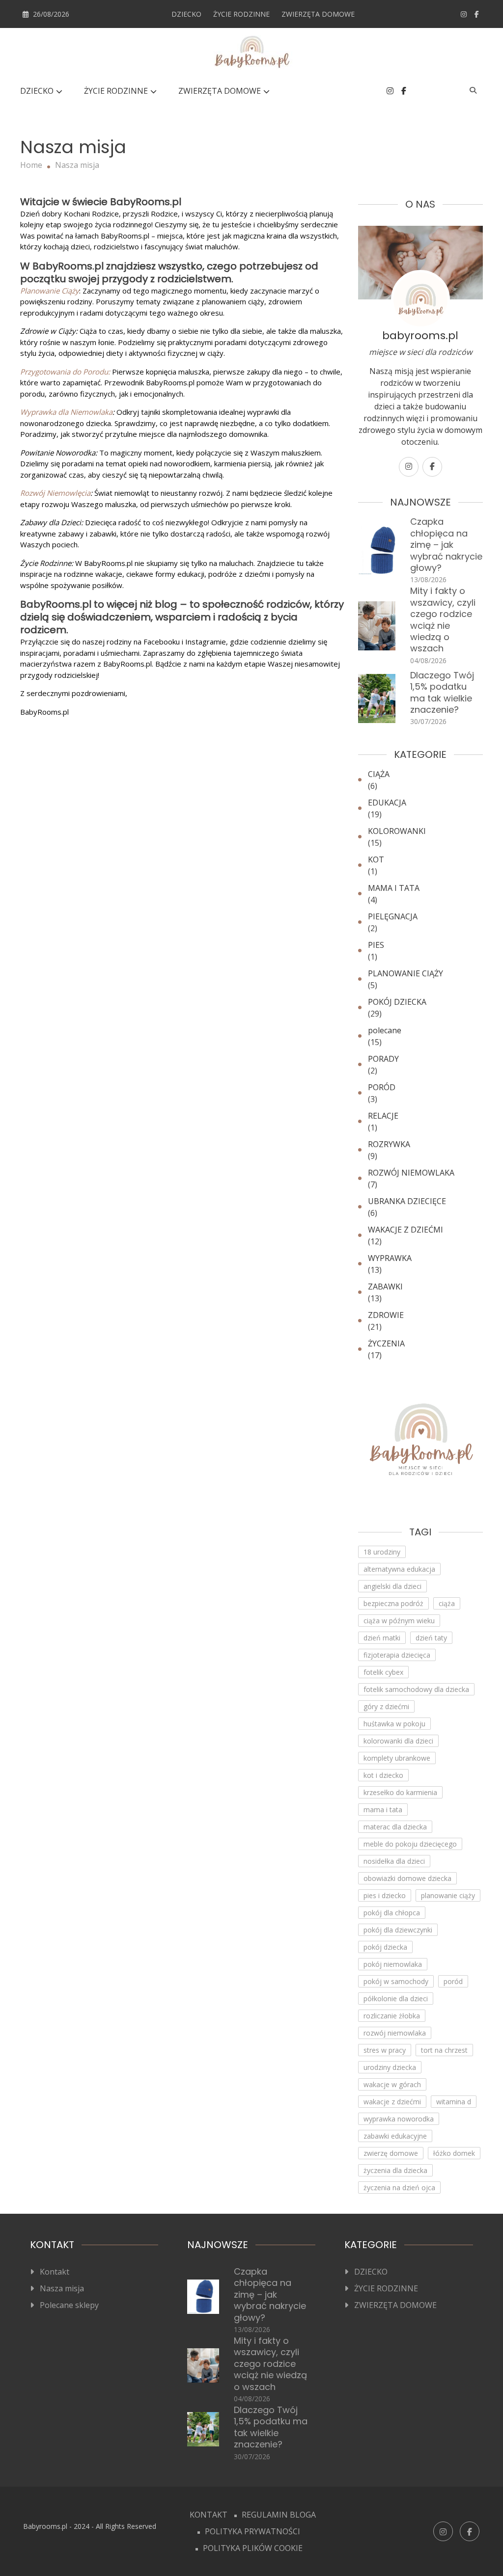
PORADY (383, 1059)
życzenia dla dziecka (395, 2170)
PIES (376, 945)
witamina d (454, 2102)
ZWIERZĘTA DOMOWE (318, 14)
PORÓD (382, 1087)
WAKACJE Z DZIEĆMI (405, 1230)
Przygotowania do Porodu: (65, 372)
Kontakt (55, 2272)
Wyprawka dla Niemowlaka (66, 412)
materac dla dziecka (395, 1827)
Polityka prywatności (252, 2531)
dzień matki (382, 1638)
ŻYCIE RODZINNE (241, 14)
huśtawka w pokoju (394, 1724)
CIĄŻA (379, 774)
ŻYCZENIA (386, 1343)
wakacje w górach (392, 2084)
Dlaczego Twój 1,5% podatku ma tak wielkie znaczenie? (442, 692)
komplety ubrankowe (397, 1758)
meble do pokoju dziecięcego (410, 1844)
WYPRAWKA (390, 1258)
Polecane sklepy (69, 2305)
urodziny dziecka (390, 2067)
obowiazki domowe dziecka (407, 1878)
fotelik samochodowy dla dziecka (416, 1689)
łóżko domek (454, 2153)
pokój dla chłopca (392, 1913)
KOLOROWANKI (397, 831)
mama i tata (383, 1810)
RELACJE (383, 1116)
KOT (376, 859)
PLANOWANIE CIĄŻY (405, 973)
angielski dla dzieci (392, 1586)
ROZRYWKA (389, 1144)
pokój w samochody (396, 1981)
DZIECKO (186, 14)
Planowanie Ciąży (50, 291)
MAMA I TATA (394, 888)
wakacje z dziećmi (392, 2102)
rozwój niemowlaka (395, 2033)
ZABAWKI (385, 1287)
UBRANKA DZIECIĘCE (407, 1201)
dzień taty (431, 1638)
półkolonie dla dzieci (396, 1999)
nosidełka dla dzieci (394, 1861)
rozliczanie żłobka (392, 2016)
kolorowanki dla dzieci (398, 1741)
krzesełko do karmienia (400, 1792)
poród (453, 1981)
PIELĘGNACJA (393, 916)
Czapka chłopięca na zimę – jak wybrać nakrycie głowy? (446, 545)
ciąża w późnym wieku (399, 1621)
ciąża (447, 1603)
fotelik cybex (383, 1672)
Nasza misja (62, 2288)
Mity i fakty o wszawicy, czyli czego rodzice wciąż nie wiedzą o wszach (443, 619)
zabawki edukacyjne (395, 2136)
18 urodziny (382, 1552)
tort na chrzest (444, 2050)
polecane (385, 1030)
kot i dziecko (383, 1775)
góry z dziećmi (386, 1706)
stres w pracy (385, 2050)
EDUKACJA (387, 803)
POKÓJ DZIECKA (397, 1002)
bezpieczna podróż (393, 1603)
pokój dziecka (385, 1947)
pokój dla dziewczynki (398, 1930)
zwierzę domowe (391, 2153)
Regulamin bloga (279, 2515)
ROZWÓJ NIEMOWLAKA (411, 1173)
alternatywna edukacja (399, 1569)
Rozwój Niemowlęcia (55, 493)
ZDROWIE (386, 1315)
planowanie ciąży (448, 1895)
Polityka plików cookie (253, 2548)
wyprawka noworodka (399, 2119)
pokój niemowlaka (393, 1964)
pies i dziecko (385, 1895)
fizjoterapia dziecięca (397, 1655)
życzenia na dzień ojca (399, 2187)
